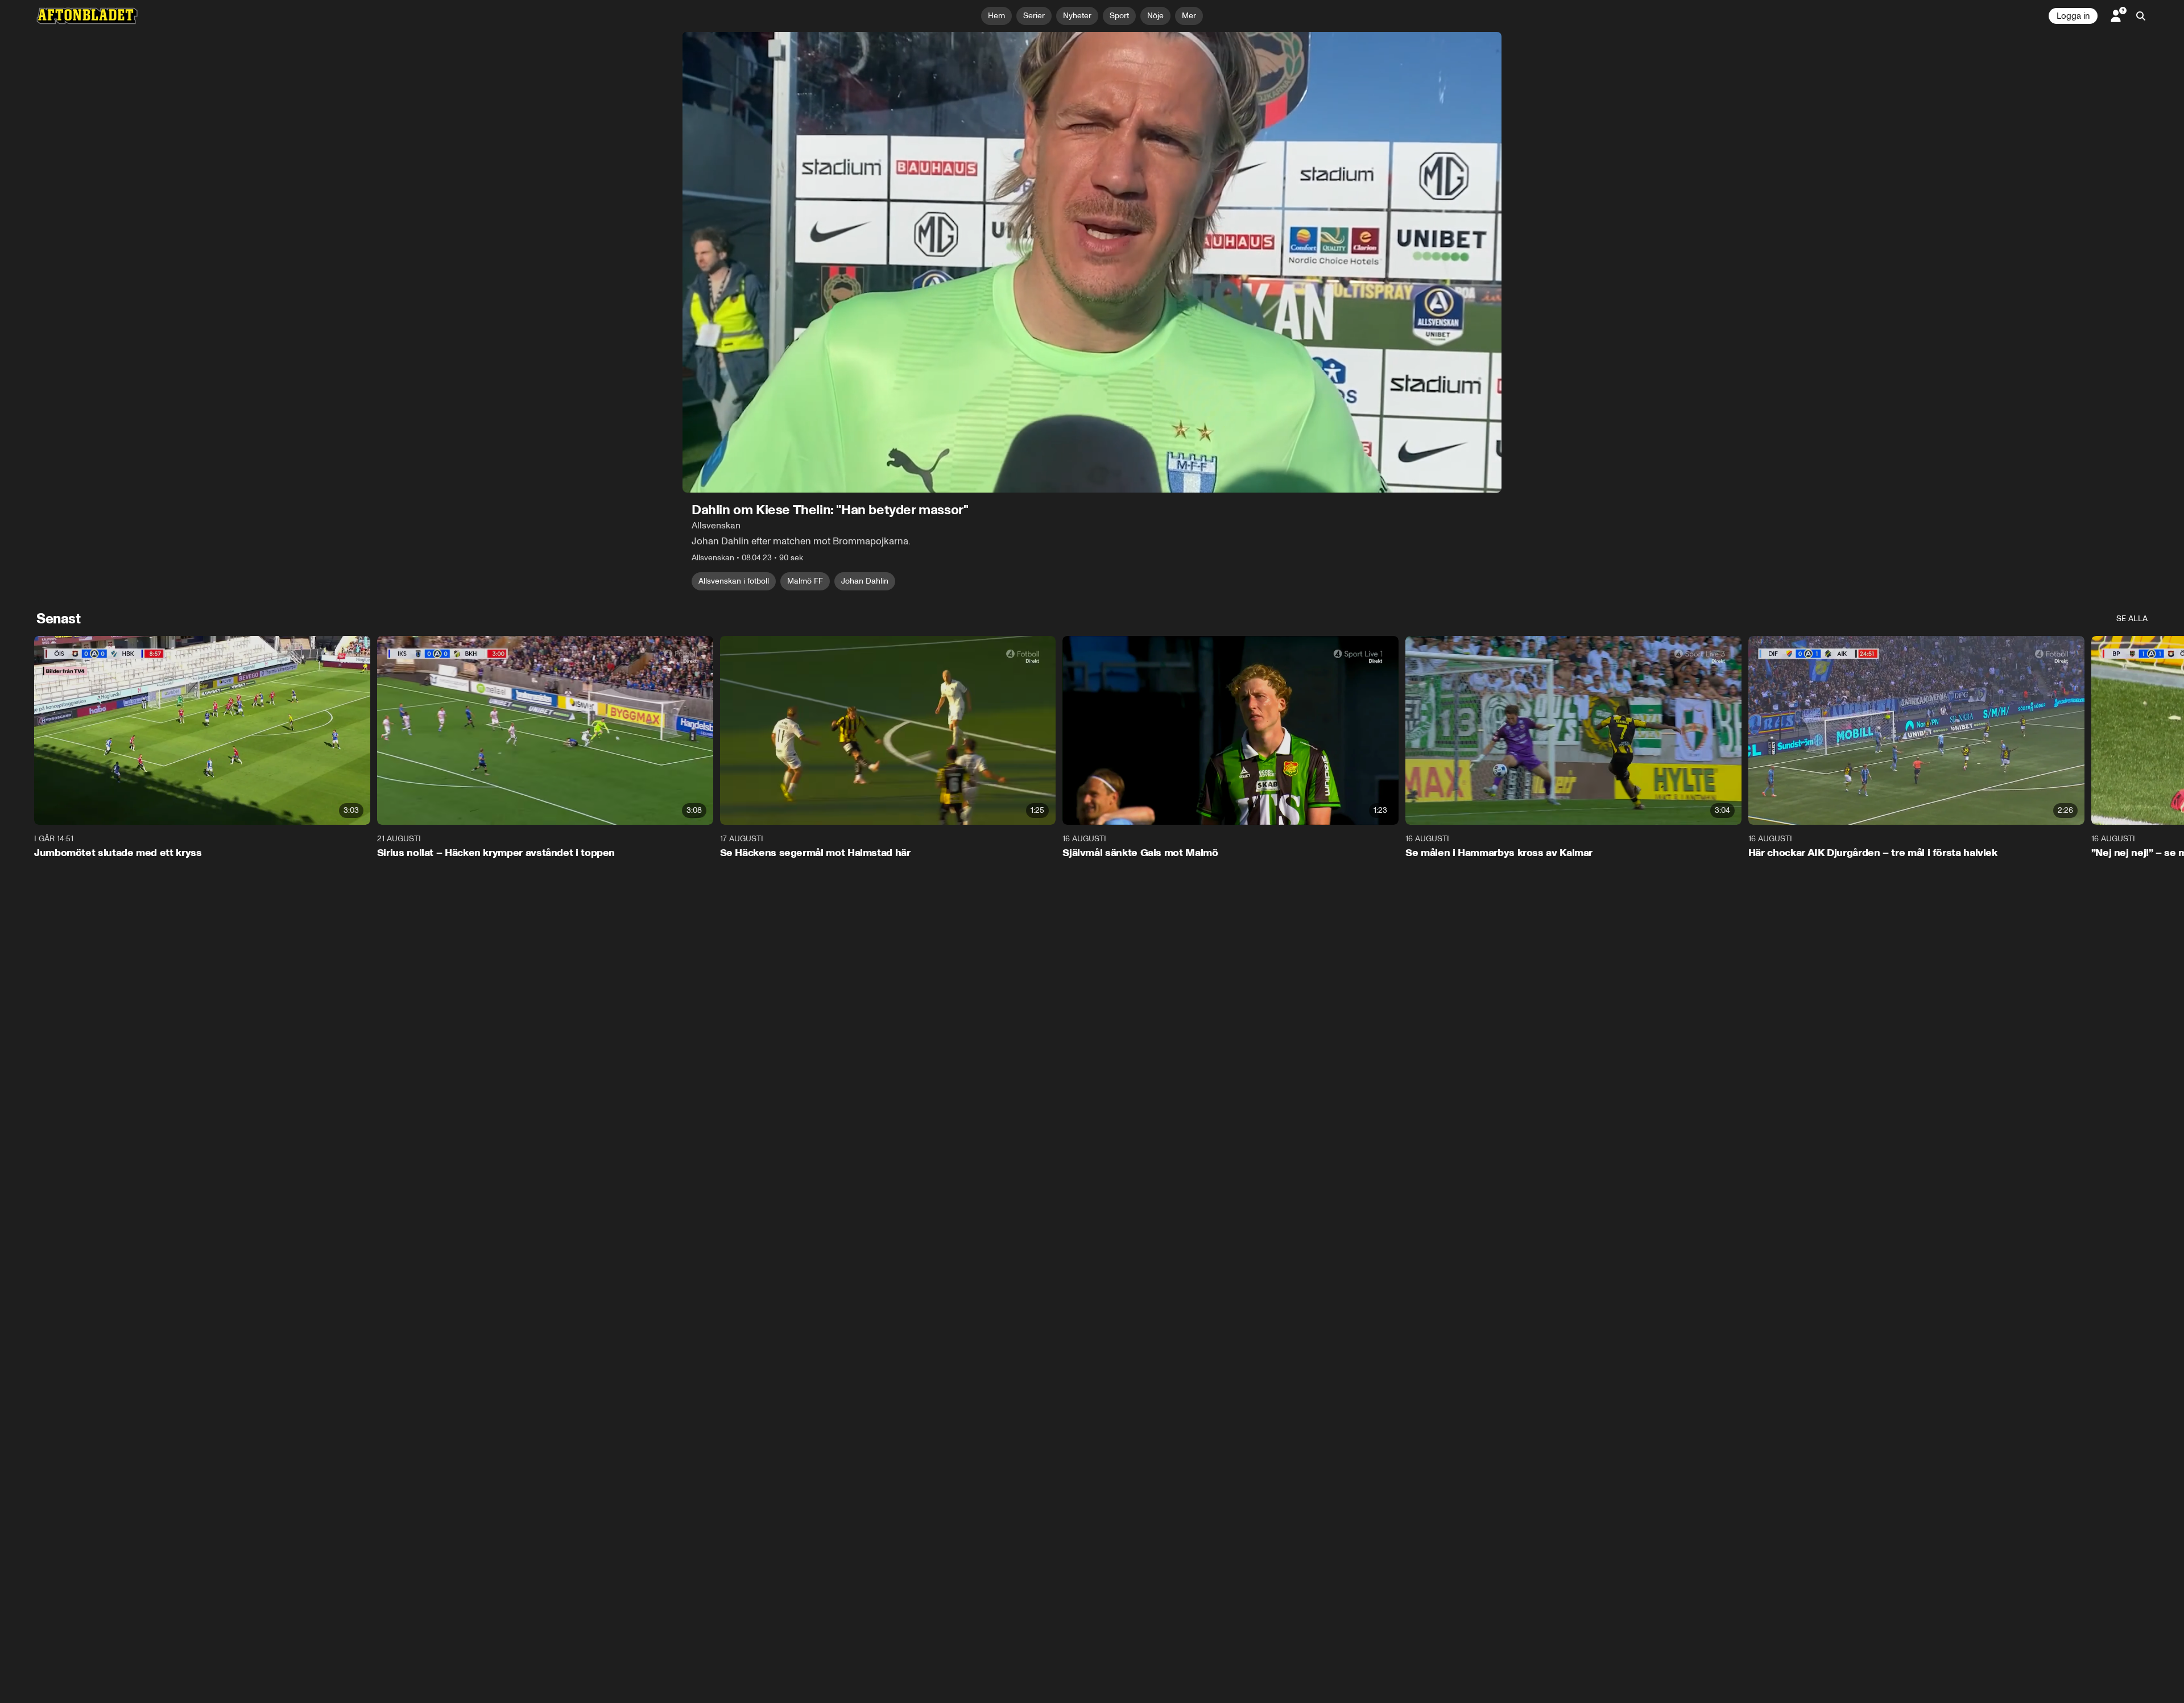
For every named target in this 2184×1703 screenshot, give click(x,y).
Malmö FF (805, 581)
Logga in (2073, 16)
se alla (2132, 619)
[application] (1092, 262)
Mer (1189, 16)
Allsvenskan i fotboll (734, 581)
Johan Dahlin (865, 581)
